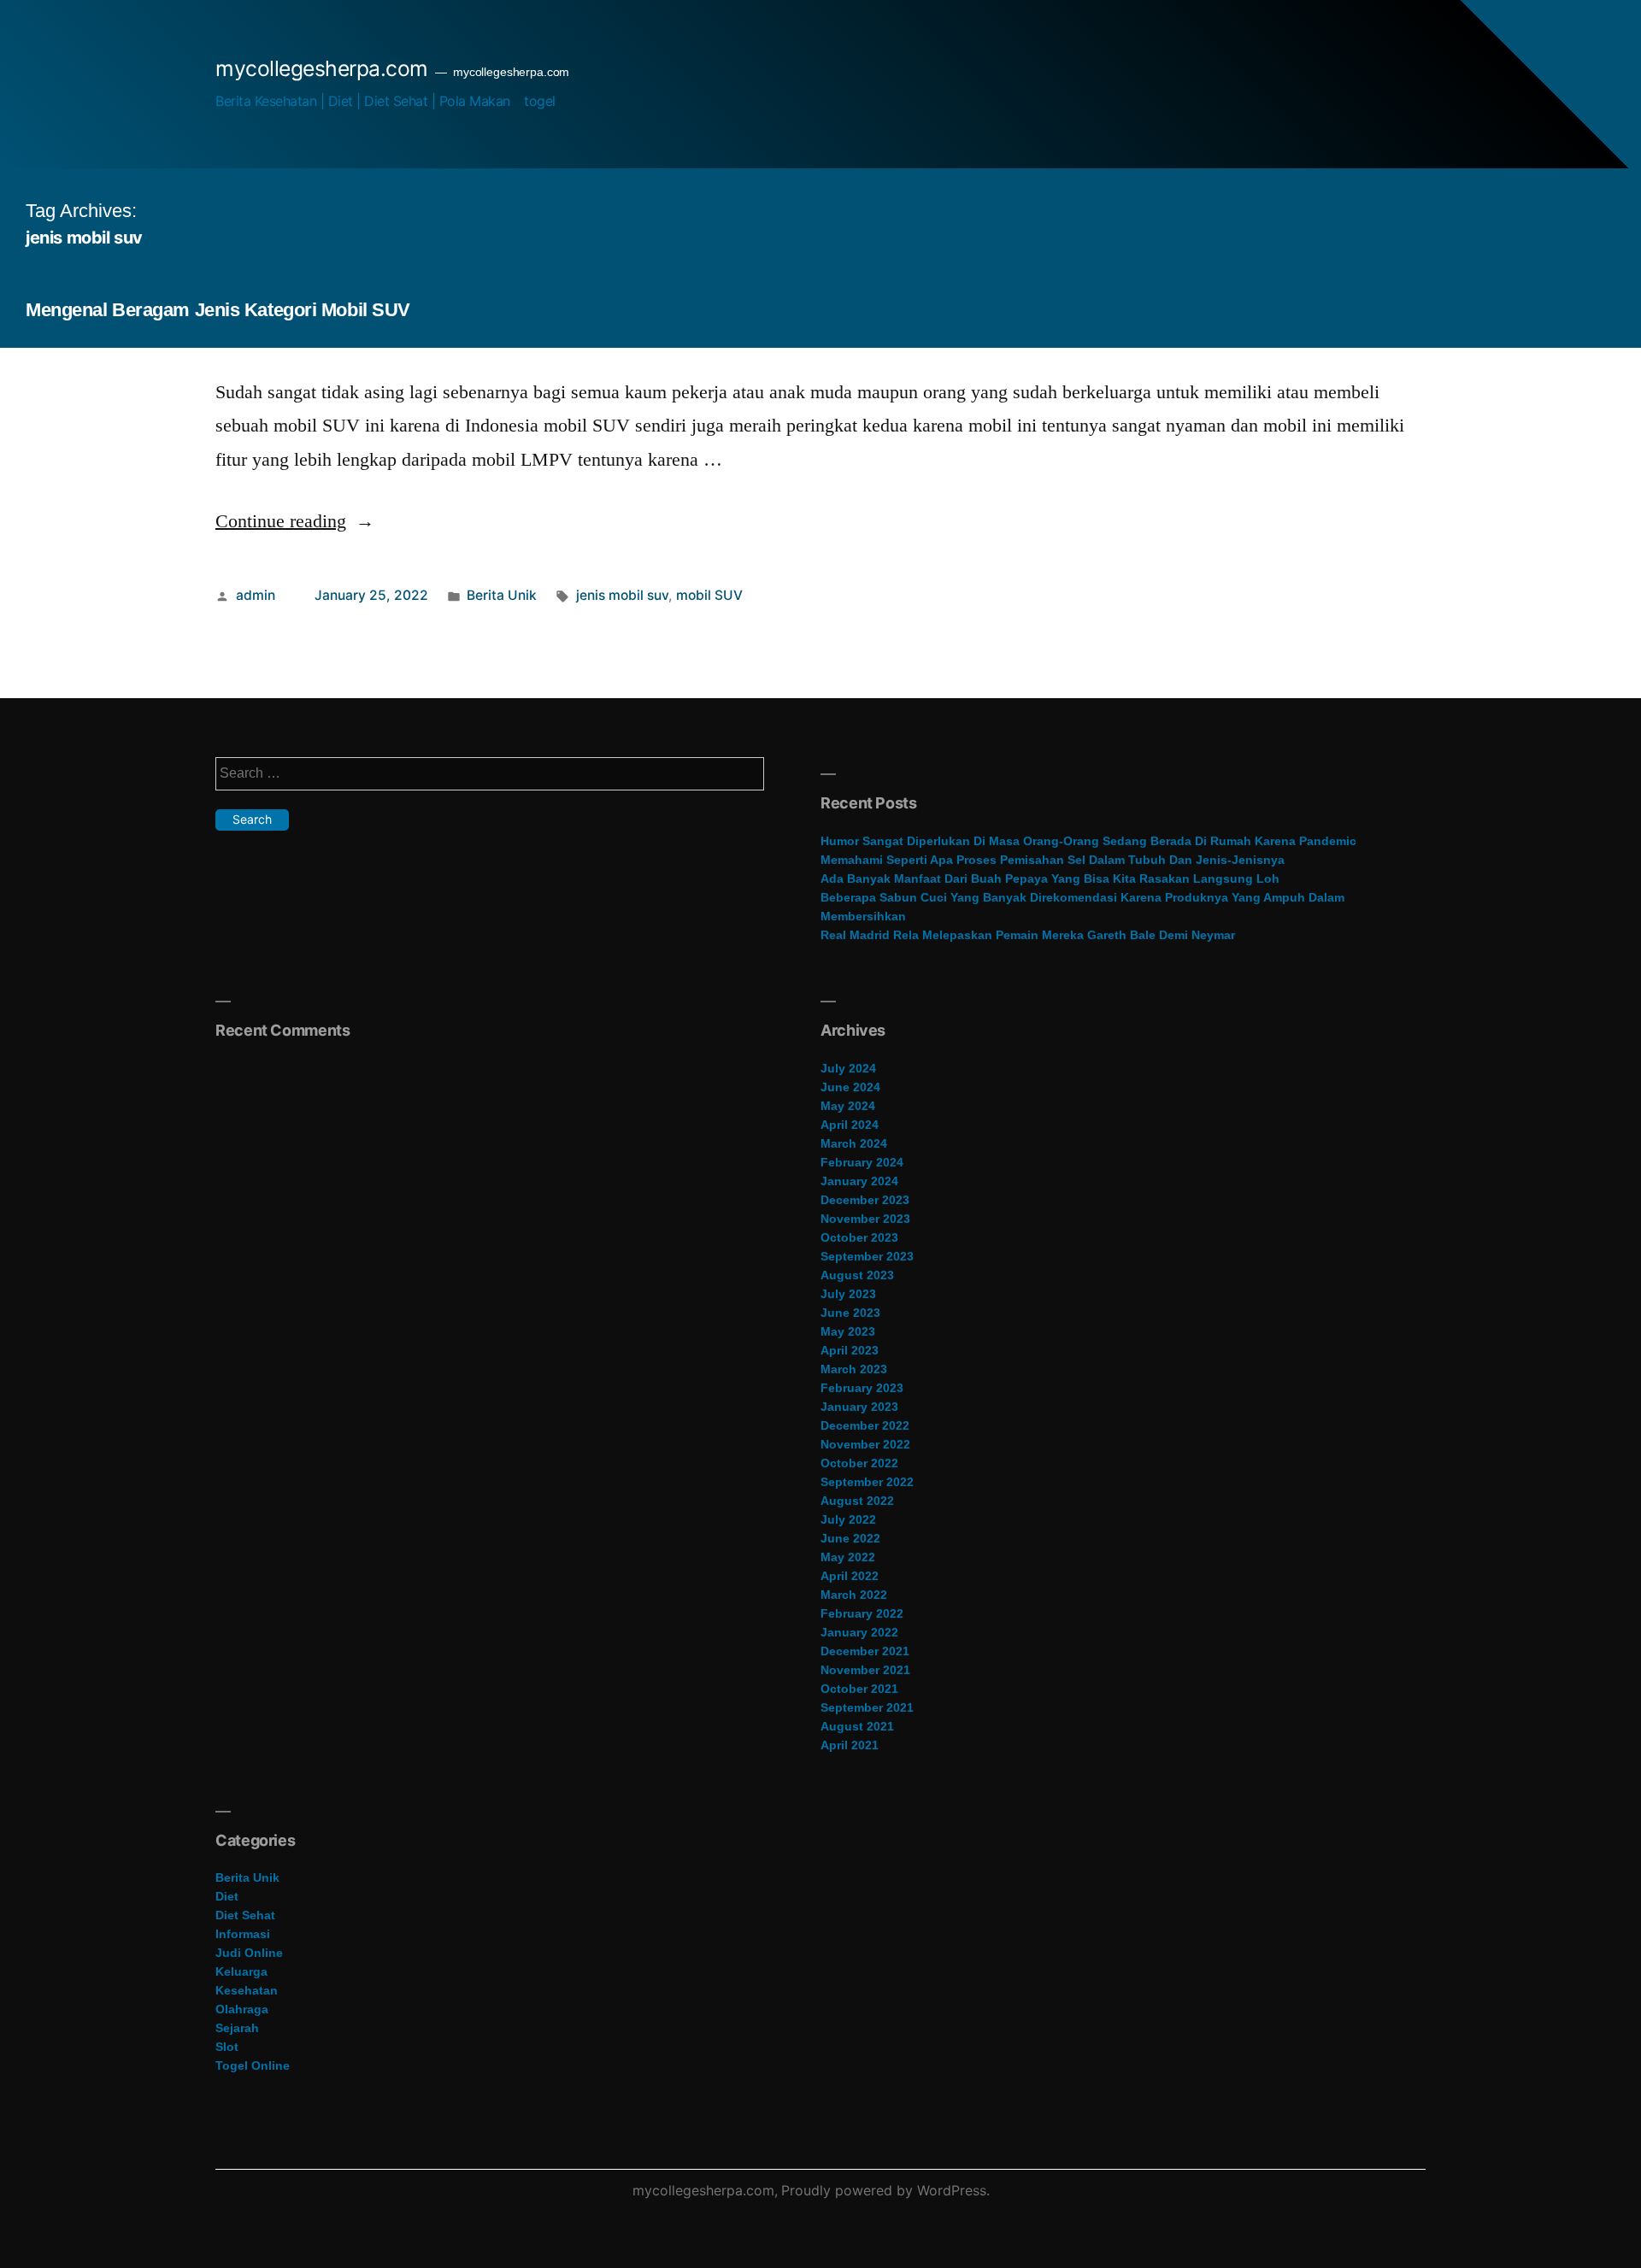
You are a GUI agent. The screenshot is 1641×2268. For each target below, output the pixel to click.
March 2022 (854, 1595)
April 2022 (850, 1576)
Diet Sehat (245, 1915)
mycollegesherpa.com (322, 68)
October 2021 (859, 1689)
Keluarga (241, 1971)
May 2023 (848, 1331)
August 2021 (857, 1726)
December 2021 (865, 1651)
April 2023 (850, 1350)
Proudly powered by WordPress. (885, 2190)
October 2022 (859, 1463)
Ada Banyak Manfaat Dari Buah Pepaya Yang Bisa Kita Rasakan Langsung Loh (1050, 878)
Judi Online (249, 1953)
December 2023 (865, 1200)
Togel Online (253, 2065)
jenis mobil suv (622, 595)
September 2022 (867, 1482)
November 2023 (865, 1219)
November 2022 (865, 1444)
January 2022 (859, 1632)
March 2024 (854, 1143)
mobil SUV (709, 595)
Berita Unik (502, 595)
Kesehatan (247, 1990)
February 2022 (862, 1613)
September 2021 (867, 1707)
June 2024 (850, 1087)
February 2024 (862, 1162)
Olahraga (242, 2009)
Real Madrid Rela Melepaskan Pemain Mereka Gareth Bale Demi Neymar (1028, 935)
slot (227, 2047)
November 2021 (865, 1670)
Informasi (243, 1934)
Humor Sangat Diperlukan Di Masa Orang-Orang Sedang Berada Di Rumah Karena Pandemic (1088, 841)
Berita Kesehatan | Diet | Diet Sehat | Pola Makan (363, 101)
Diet (227, 1896)
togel (540, 101)
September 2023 (867, 1256)
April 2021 (850, 1745)
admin (256, 595)
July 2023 (848, 1294)
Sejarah (237, 2028)
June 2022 (850, 1538)
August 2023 (857, 1275)
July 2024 (848, 1068)
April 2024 (850, 1125)
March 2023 (854, 1369)
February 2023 (862, 1388)
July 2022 (848, 1519)
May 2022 (848, 1557)
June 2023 (850, 1313)
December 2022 (865, 1425)
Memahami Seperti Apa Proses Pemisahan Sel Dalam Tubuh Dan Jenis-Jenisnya (1053, 860)
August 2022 (857, 1501)
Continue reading (295, 521)
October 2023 (859, 1237)
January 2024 (859, 1181)
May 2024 (848, 1106)
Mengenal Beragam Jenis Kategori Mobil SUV (218, 310)
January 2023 (859, 1407)
